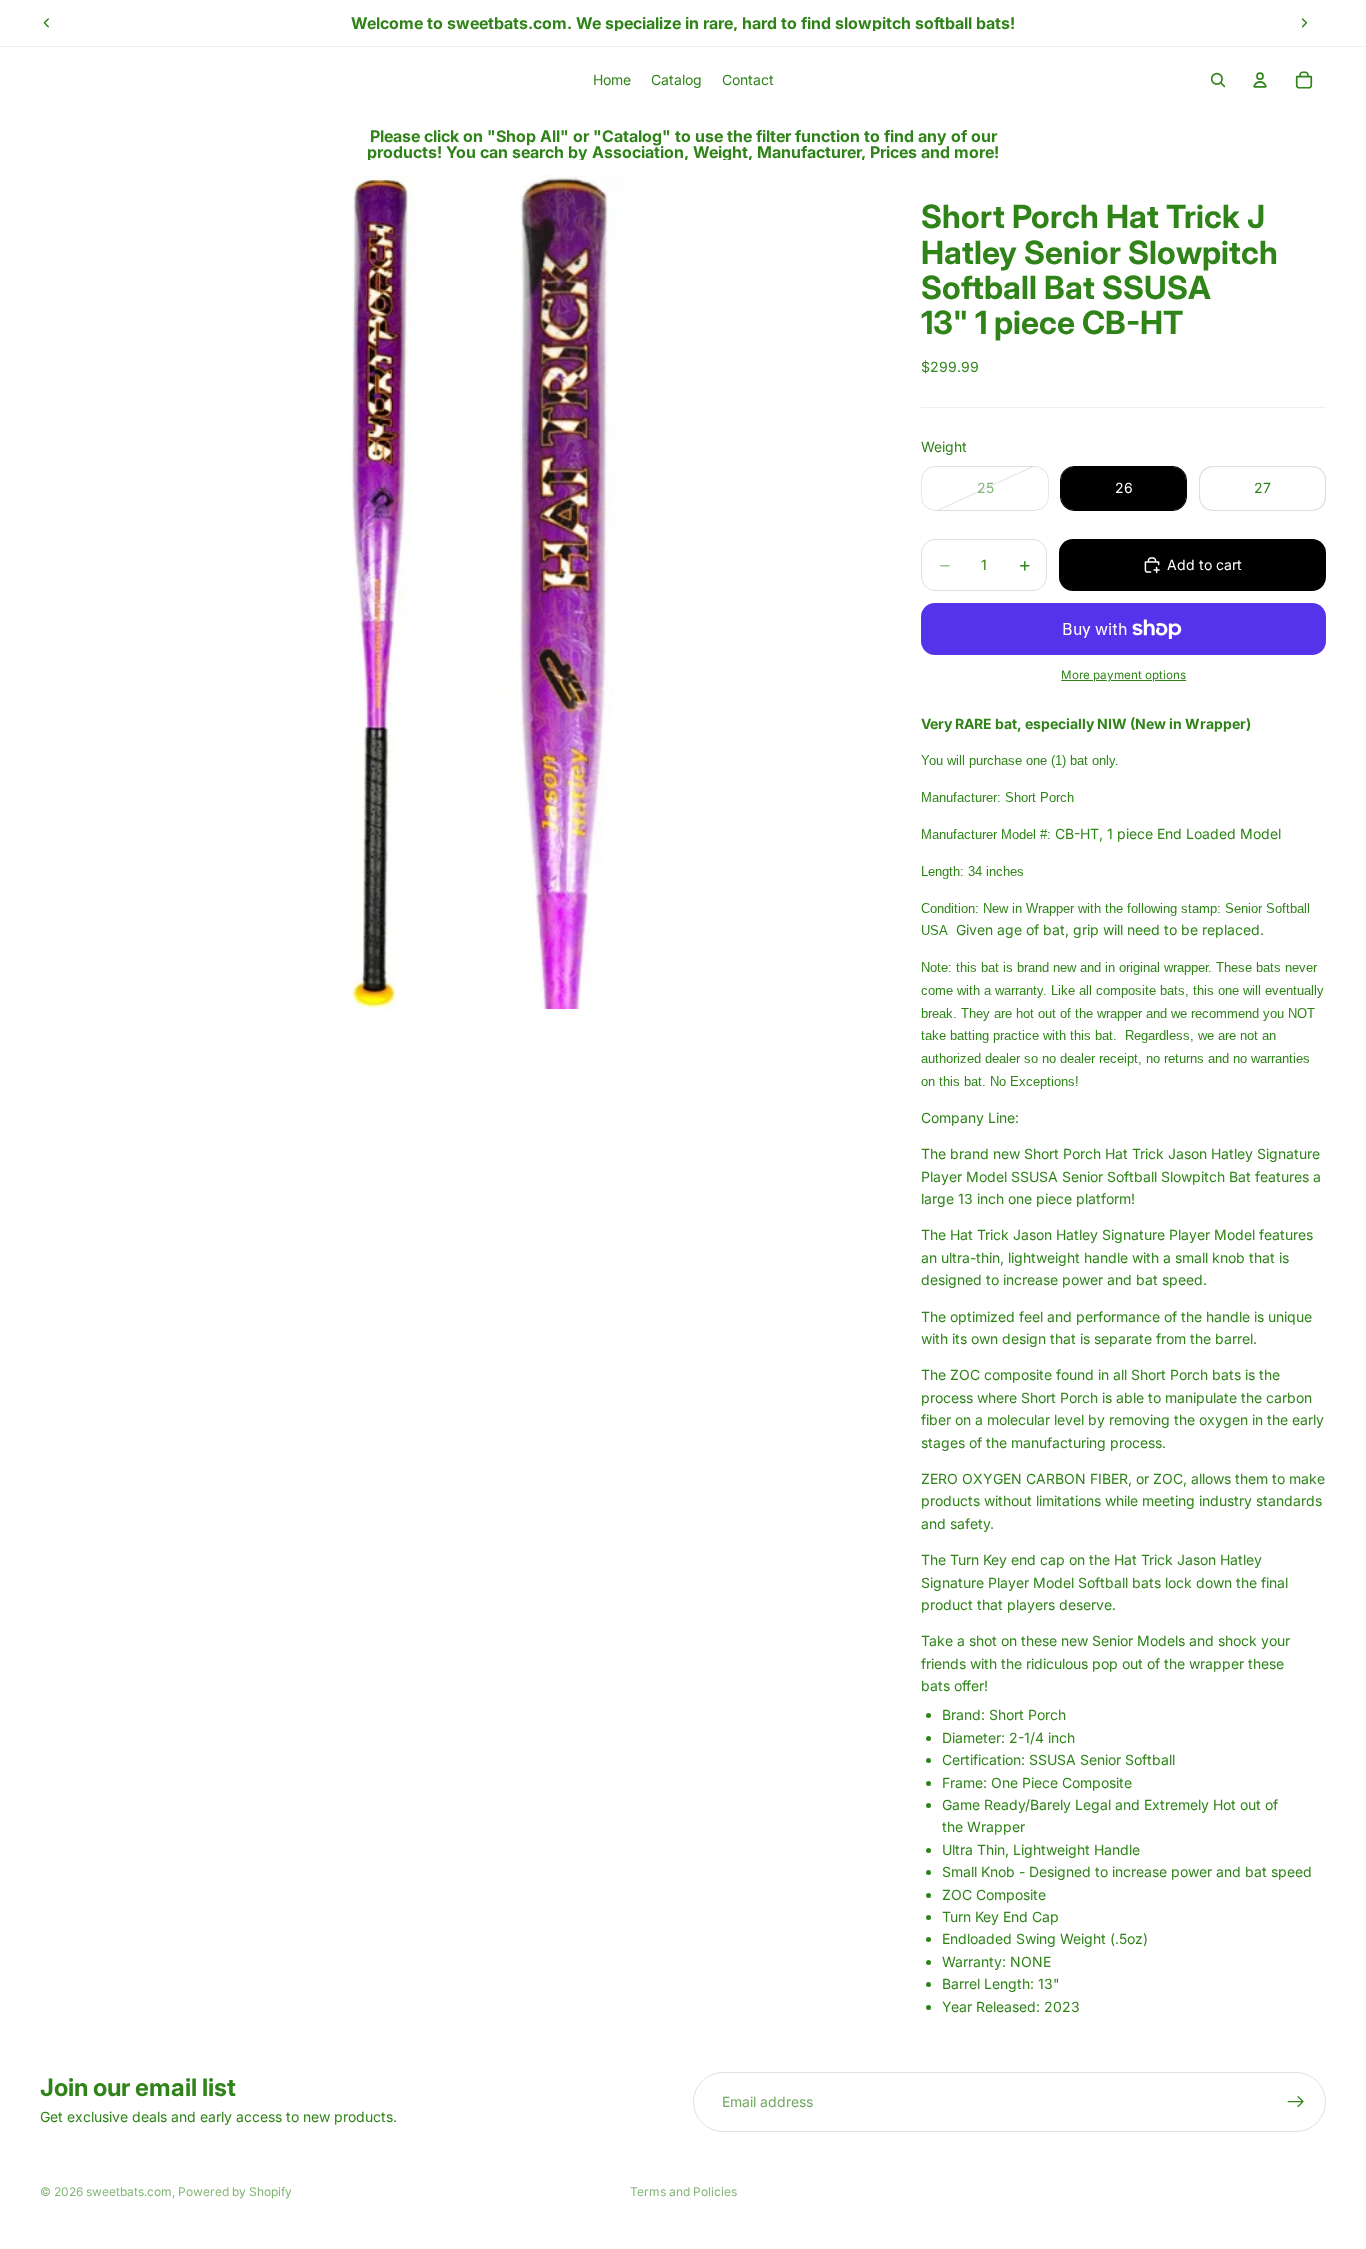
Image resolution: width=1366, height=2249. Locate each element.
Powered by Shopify (235, 2191)
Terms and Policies (683, 2191)
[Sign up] (1296, 2102)
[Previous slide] (47, 23)
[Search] (1218, 80)
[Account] (1260, 80)
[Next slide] (1304, 23)
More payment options (1123, 675)
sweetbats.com (129, 2191)
